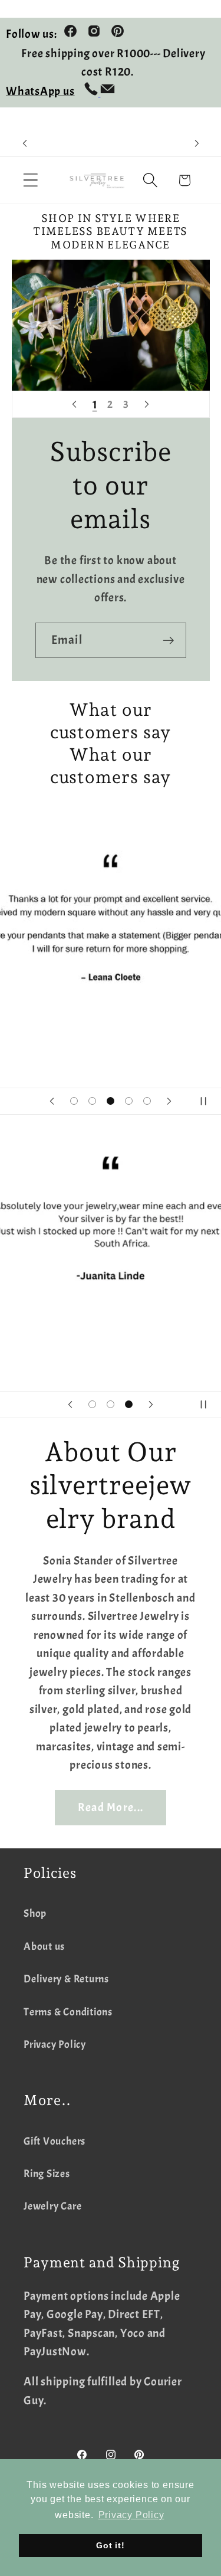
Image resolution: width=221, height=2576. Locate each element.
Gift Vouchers (55, 2141)
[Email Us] (108, 92)
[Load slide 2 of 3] (111, 1404)
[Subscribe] (168, 641)
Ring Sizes (47, 2174)
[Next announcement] (197, 143)
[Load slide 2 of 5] (92, 1101)
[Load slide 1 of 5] (74, 1101)
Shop (35, 1914)
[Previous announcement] (25, 143)
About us (44, 1947)
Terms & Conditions (68, 2012)
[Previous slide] (74, 404)
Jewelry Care (52, 2206)
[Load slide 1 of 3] (92, 1404)
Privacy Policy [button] (131, 2515)
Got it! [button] (110, 2545)
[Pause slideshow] (208, 1101)
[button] (30, 180)
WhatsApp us (40, 91)
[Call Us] (92, 92)
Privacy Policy (55, 2045)
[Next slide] (147, 404)
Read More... (111, 1807)
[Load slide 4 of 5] (129, 1101)
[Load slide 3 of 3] (129, 1404)
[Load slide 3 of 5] (111, 1101)
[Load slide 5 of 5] (147, 1101)
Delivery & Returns (66, 1979)
